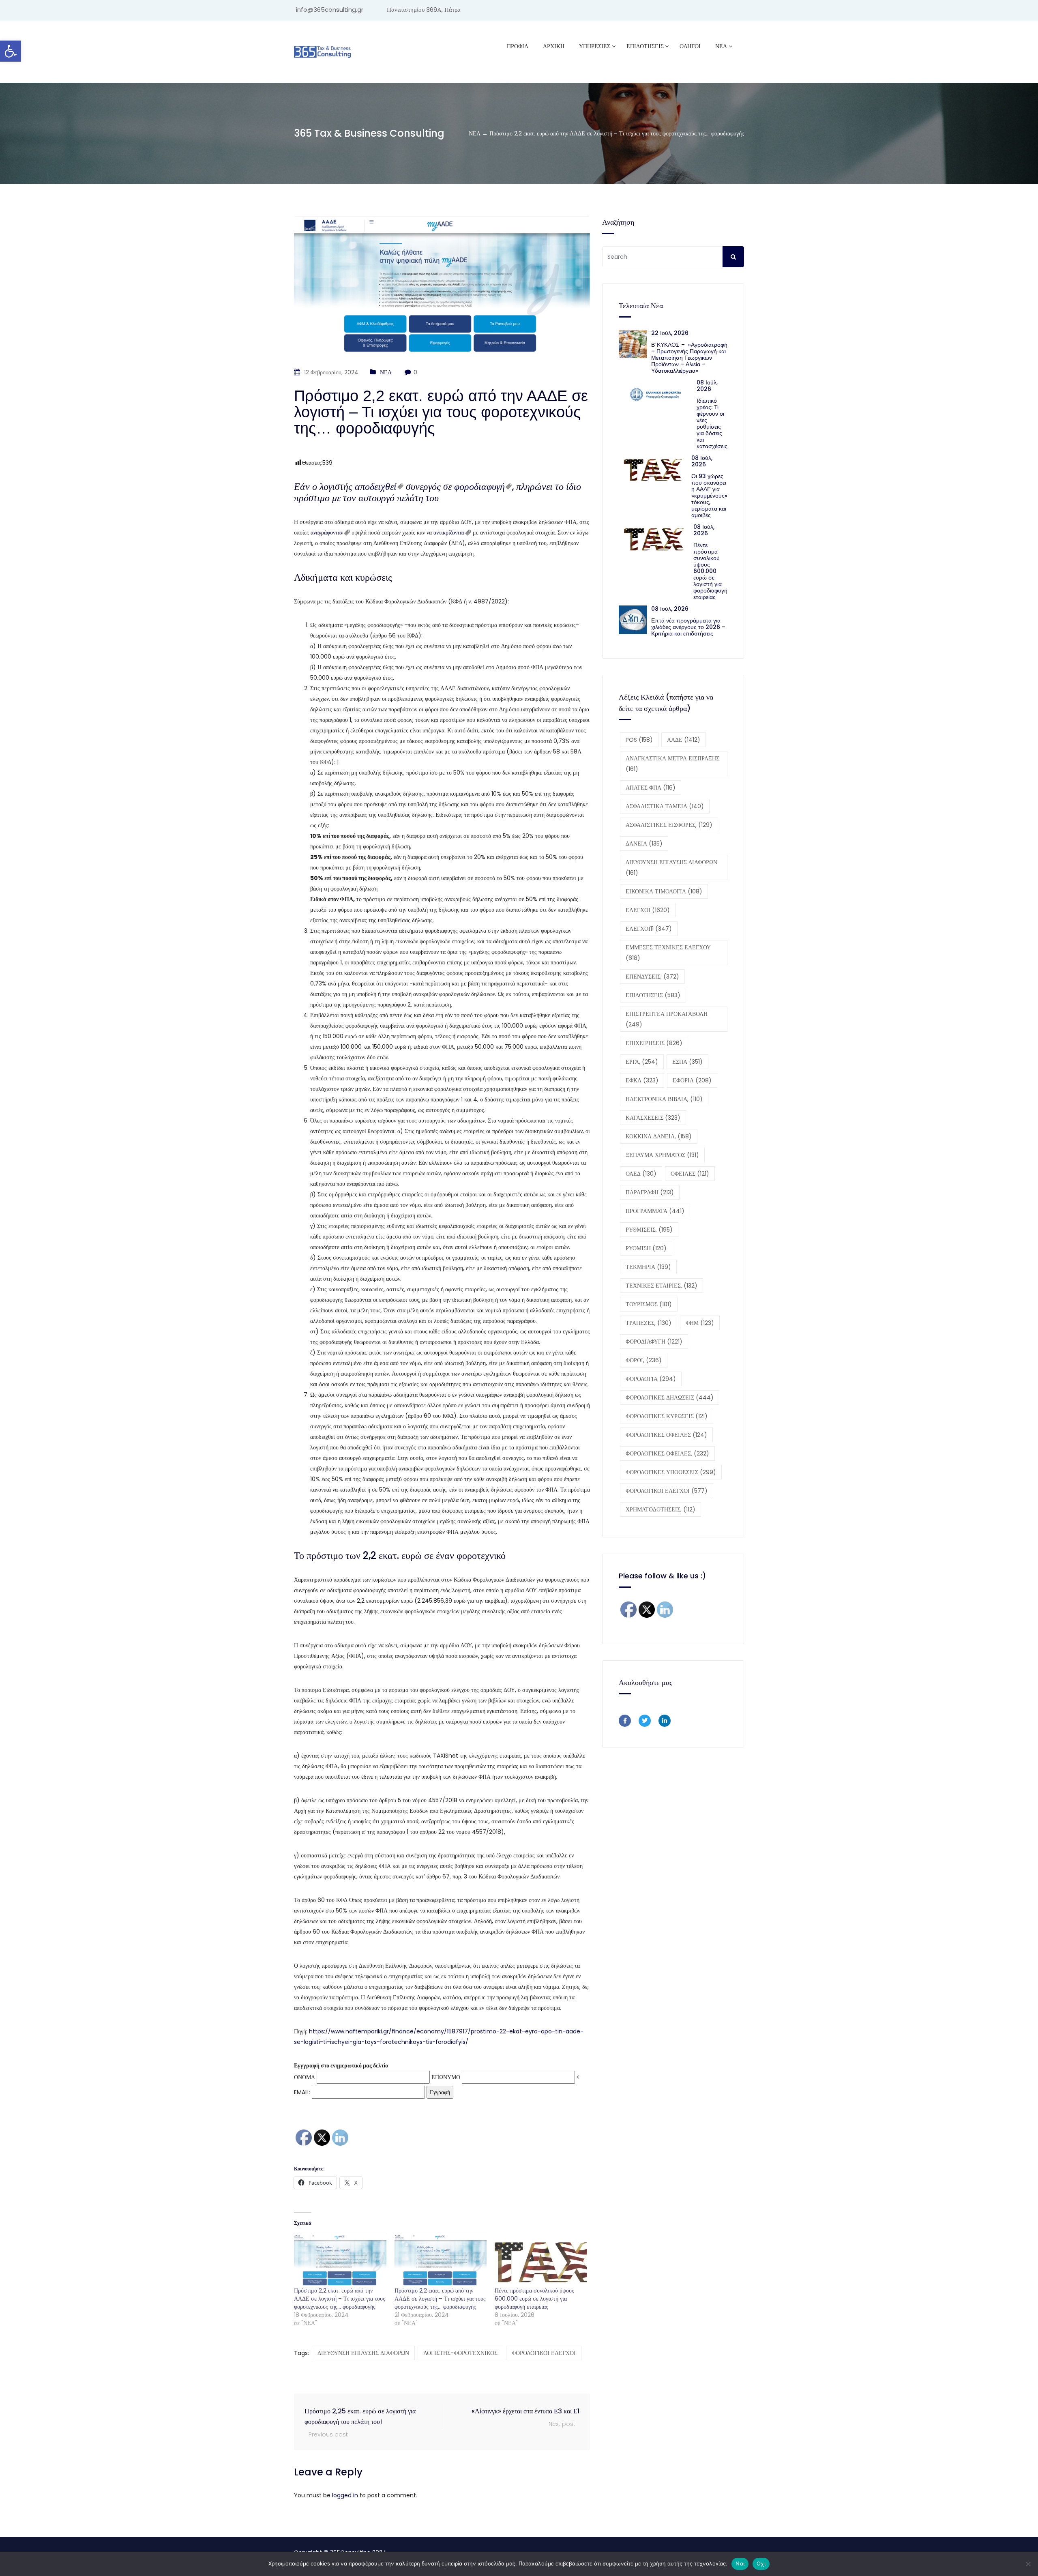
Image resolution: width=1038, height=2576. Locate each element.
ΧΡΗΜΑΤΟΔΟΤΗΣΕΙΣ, (661, 1509)
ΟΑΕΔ (641, 1174)
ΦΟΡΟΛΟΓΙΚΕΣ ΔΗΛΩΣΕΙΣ (670, 1397)
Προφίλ (518, 46)
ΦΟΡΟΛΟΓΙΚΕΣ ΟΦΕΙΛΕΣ (666, 1435)
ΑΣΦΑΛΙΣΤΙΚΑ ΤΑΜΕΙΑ (665, 806)
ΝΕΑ (721, 46)
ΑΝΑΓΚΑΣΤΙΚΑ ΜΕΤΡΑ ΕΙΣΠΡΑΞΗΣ (672, 764)
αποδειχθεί (376, 486)
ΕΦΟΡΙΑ (692, 1080)
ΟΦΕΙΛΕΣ (690, 1174)
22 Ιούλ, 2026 (670, 333)
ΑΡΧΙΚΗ (554, 46)
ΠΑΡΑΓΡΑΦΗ (650, 1192)
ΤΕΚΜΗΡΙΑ (648, 1267)
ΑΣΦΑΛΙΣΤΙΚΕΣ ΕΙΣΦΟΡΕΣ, (669, 825)
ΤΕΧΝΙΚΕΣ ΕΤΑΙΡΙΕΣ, (662, 1286)
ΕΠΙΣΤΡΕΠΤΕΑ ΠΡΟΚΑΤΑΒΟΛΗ (667, 1019)
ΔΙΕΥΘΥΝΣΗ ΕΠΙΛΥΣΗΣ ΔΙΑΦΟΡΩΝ (363, 2353)
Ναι (740, 2563)
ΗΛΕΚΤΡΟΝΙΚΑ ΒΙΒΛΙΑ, (664, 1099)
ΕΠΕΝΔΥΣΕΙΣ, (652, 977)
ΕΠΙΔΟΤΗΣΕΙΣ (653, 995)
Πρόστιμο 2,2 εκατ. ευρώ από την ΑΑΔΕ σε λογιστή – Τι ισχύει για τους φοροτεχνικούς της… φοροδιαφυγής (340, 2299)
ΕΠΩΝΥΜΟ (446, 2077)
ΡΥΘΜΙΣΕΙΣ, (649, 1230)
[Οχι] (1028, 2564)
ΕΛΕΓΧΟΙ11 (649, 929)
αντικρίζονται (449, 532)
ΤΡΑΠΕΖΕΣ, (649, 1323)
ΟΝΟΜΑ (305, 2077)
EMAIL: (303, 2092)
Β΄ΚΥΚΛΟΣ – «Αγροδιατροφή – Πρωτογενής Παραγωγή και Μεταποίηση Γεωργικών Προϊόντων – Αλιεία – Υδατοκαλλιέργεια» (689, 358)
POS (639, 740)
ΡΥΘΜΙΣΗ (646, 1248)
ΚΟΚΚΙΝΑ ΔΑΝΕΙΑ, (659, 1136)
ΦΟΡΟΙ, (644, 1360)
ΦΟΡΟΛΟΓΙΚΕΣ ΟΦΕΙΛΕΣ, (667, 1453)
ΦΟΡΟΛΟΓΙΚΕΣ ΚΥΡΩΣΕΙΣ (667, 1416)
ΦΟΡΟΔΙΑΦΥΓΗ (654, 1342)
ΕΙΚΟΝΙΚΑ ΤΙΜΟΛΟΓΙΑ (664, 891)
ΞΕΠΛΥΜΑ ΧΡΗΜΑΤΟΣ (662, 1155)
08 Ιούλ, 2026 (707, 386)
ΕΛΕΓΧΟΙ (648, 910)
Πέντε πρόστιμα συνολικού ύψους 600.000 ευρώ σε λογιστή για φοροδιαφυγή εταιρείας (534, 2299)
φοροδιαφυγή (479, 486)
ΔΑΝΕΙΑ (644, 844)
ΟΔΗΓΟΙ (690, 46)
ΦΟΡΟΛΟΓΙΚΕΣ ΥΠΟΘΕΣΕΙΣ (671, 1472)
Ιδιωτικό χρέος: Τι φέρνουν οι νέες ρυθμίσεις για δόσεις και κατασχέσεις (712, 423)
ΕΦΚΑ (642, 1080)
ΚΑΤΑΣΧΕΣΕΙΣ (653, 1118)
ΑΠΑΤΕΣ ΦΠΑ (651, 788)
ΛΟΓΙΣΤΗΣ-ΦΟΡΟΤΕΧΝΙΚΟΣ (460, 2353)
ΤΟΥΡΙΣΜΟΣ (649, 1304)
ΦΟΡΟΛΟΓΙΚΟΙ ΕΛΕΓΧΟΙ (544, 2353)
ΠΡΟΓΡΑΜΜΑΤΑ (655, 1211)
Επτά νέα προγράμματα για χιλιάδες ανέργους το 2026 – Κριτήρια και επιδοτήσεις (688, 627)
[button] (11, 51)
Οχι (761, 2563)
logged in (345, 2495)
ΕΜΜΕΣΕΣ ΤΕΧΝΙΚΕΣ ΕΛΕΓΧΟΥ (668, 953)
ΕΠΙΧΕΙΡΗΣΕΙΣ (654, 1043)
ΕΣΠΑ (687, 1062)
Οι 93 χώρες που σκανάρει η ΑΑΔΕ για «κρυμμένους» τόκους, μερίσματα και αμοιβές (709, 496)
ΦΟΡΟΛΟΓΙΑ (651, 1379)
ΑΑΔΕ (684, 740)
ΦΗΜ (700, 1323)
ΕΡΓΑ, (642, 1062)
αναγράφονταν (327, 532)
